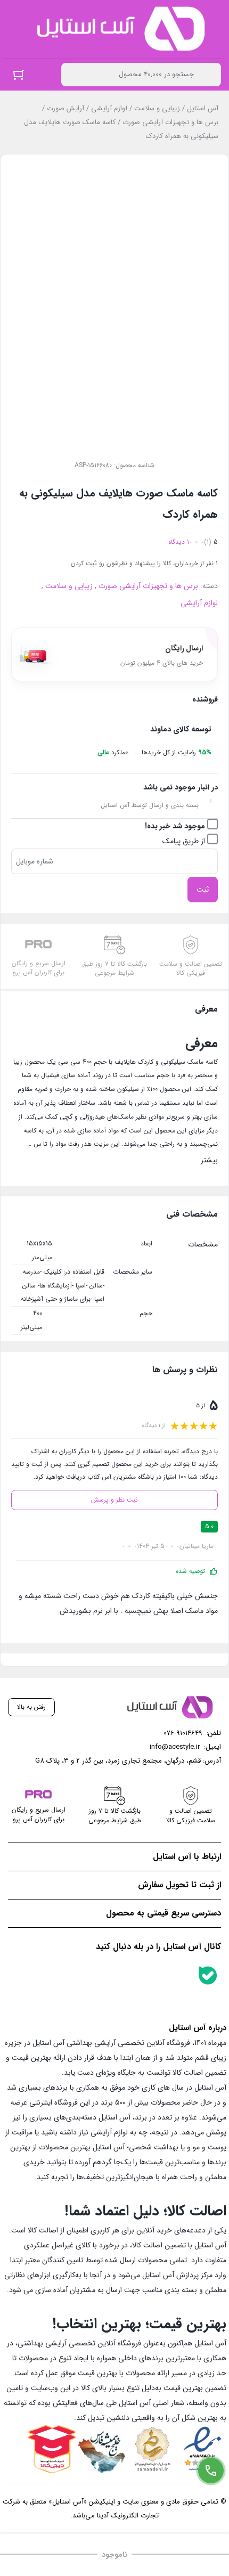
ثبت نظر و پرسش (114, 1500)
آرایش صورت (66, 108)
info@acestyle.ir (175, 1747)
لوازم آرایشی (109, 108)
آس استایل (203, 108)
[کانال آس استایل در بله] (208, 1975)
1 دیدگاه (179, 542)
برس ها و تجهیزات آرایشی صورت (170, 122)
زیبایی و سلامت (157, 108)
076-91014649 (183, 1733)
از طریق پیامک (185, 841)
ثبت (203, 890)
